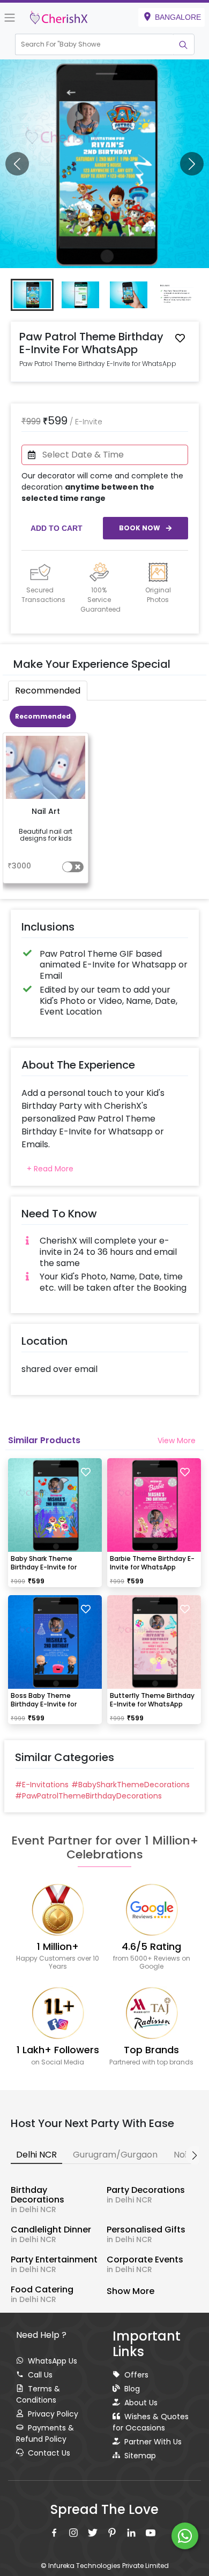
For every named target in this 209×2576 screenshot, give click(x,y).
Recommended (43, 716)
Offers (136, 2375)
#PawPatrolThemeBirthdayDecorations (88, 1796)
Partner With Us (153, 2442)
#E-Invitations (42, 1785)
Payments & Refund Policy (45, 2433)
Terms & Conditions (38, 2394)
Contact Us (49, 2453)
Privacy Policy (53, 2414)
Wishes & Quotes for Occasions (151, 2422)
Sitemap (140, 2456)
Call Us (40, 2375)
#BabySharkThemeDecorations (130, 1785)
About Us (141, 2403)
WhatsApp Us (53, 2361)
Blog (132, 2389)
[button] (94, 44)
